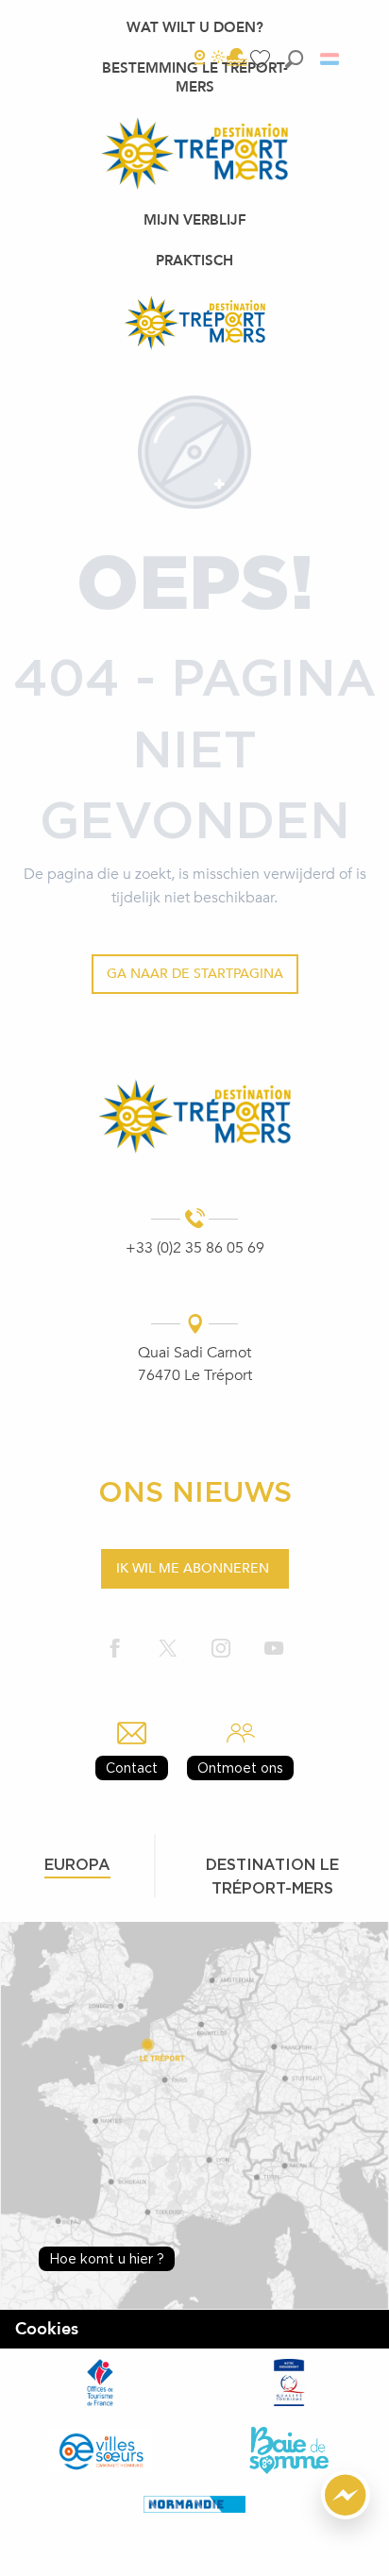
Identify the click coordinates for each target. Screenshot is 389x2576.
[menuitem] (195, 27)
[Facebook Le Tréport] (115, 1650)
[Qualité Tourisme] (289, 2382)
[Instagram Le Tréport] (221, 1650)
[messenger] (346, 2515)
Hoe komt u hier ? (107, 2258)
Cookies (47, 2329)
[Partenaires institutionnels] (100, 2382)
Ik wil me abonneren (193, 1568)
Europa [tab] (77, 1864)
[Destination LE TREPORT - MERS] (194, 323)
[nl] (331, 59)
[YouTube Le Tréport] (274, 1650)
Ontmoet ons (240, 1768)
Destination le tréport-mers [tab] (272, 1876)
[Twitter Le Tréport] (168, 1650)
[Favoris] (262, 59)
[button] (294, 59)
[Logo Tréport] (194, 1116)
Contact (132, 1768)
